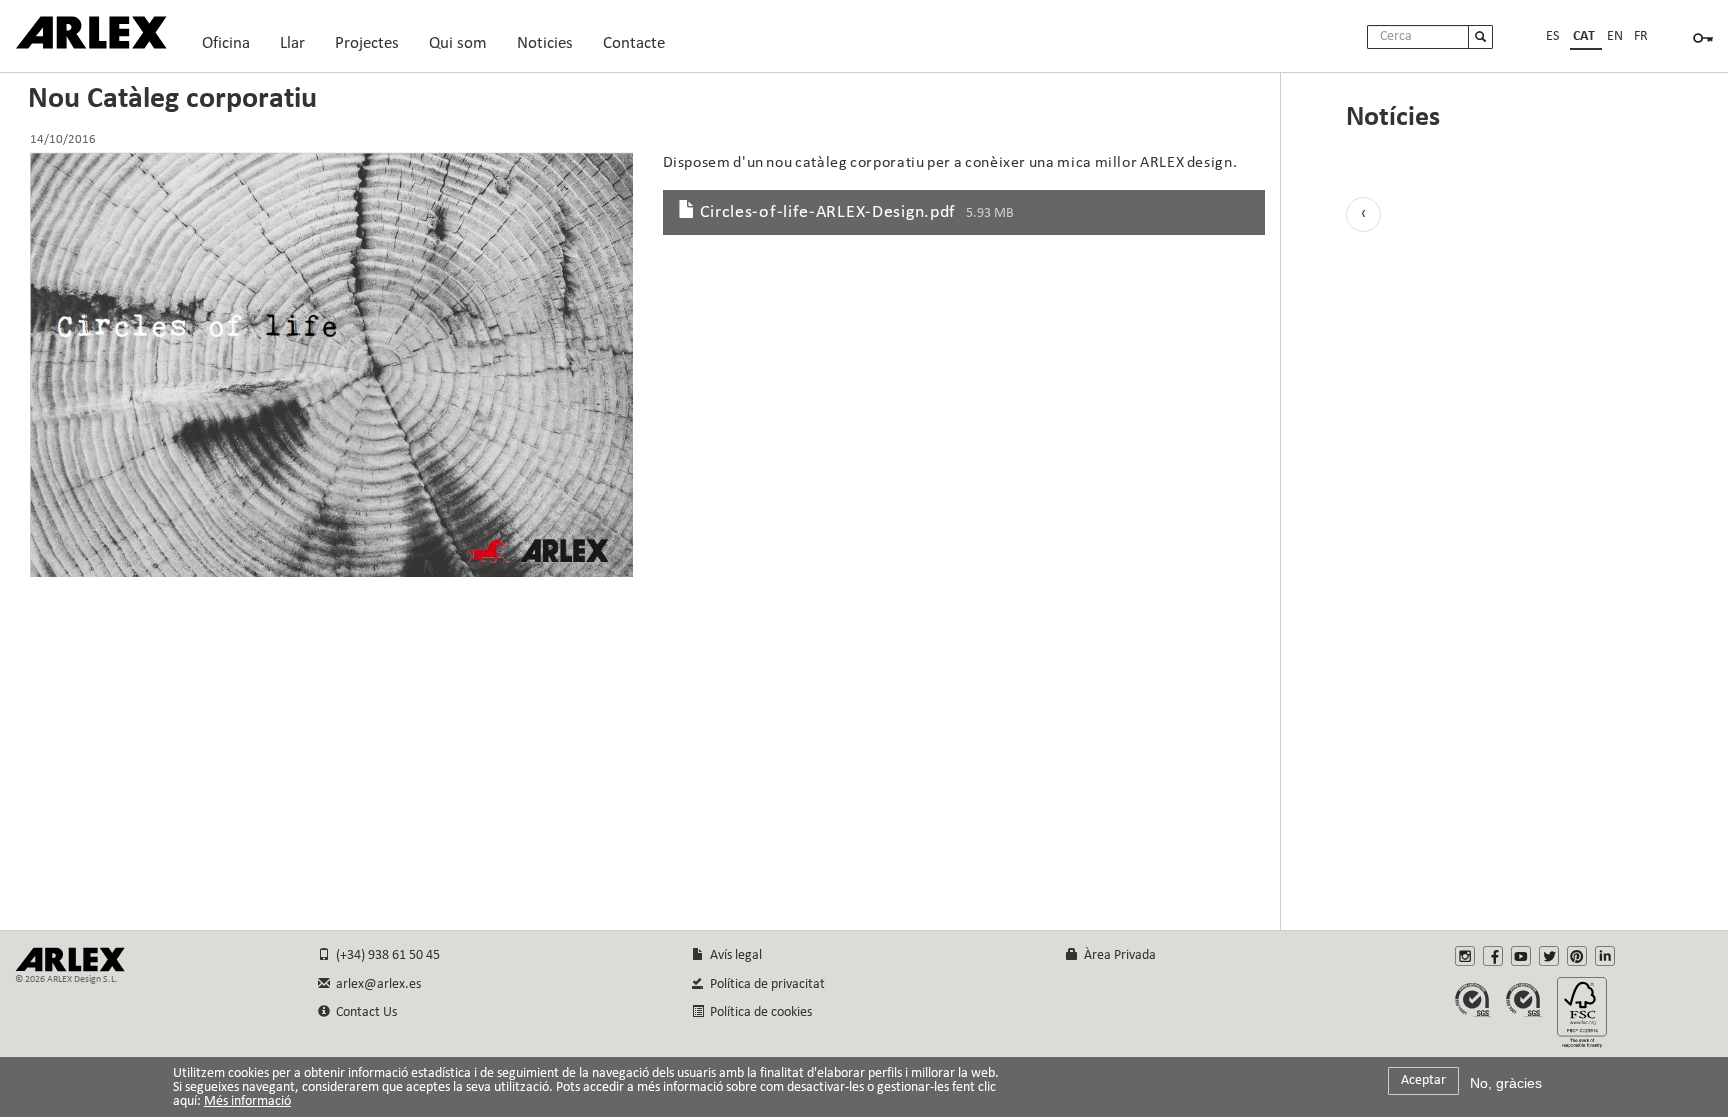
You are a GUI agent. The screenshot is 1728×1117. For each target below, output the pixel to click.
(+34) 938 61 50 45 (385, 955)
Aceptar (1423, 1080)
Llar (292, 48)
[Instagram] (1465, 955)
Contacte (634, 43)
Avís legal (733, 955)
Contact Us (363, 1012)
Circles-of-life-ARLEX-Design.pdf (828, 212)
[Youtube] (1521, 955)
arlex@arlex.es (375, 984)
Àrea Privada (1117, 955)
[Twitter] (1549, 955)
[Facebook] (1493, 955)
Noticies (545, 43)
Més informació (247, 1102)
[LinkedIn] (1605, 955)
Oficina (226, 48)
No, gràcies (1506, 1083)
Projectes (367, 48)
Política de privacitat (764, 984)
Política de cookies (758, 1012)
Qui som (458, 48)
